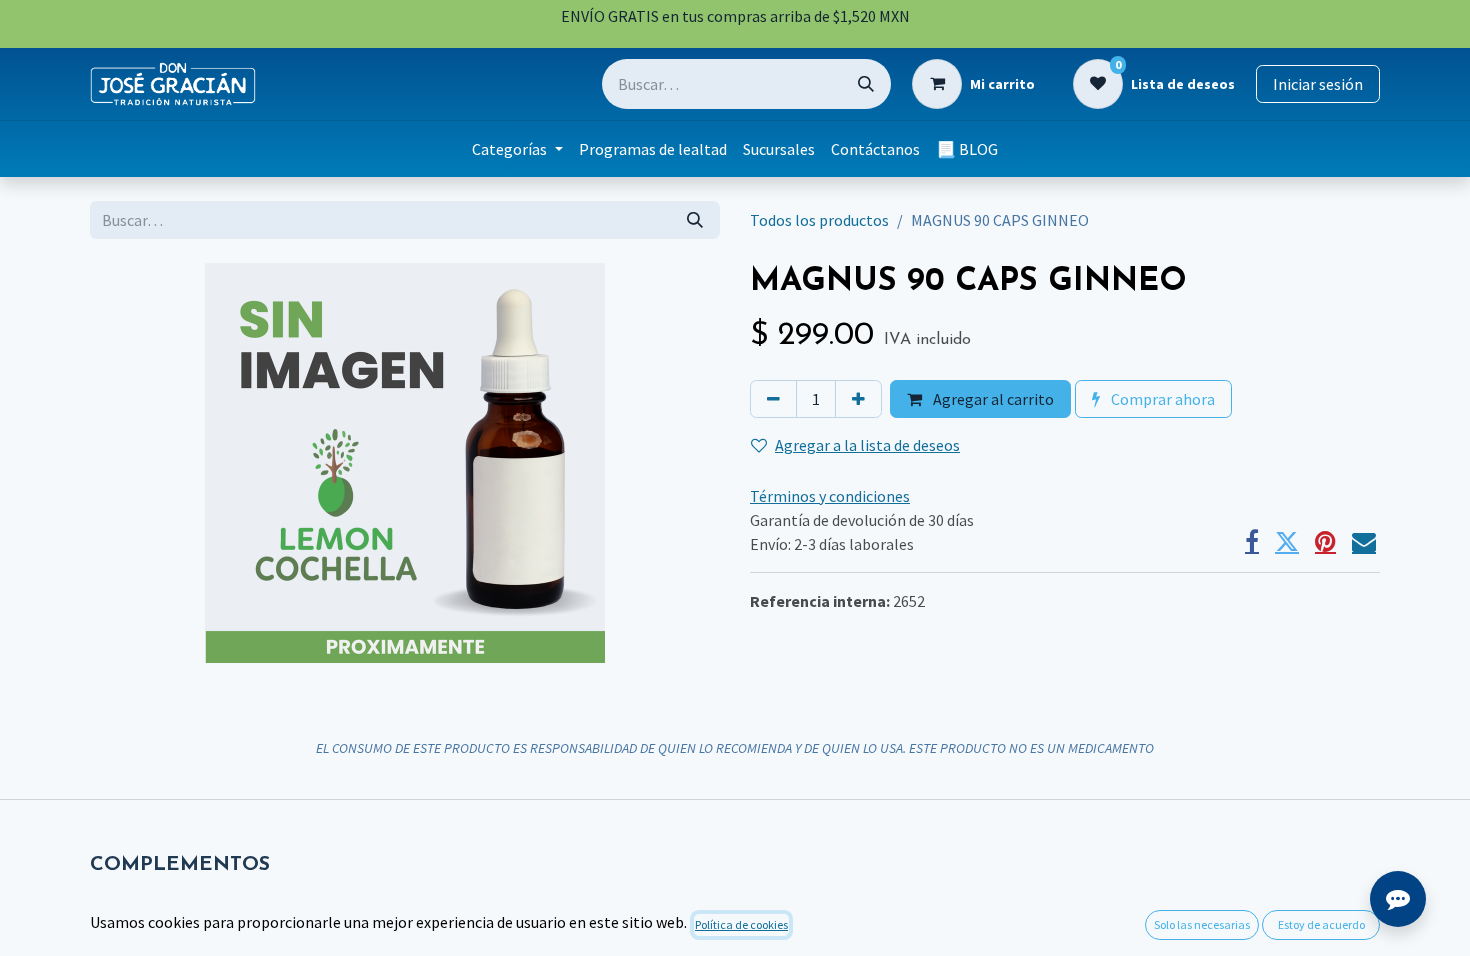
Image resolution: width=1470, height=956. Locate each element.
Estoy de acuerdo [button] (1321, 924)
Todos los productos (819, 220)
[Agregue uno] (858, 399)
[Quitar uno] (773, 399)
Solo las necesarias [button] (1202, 924)
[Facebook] (1252, 542)
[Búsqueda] (866, 84)
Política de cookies (741, 924)
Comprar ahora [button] (1161, 399)
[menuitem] (517, 149)
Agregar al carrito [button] (992, 399)
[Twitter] (1287, 542)
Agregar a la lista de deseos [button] (867, 445)
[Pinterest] (1325, 542)
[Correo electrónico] (1364, 542)
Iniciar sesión (1318, 84)
